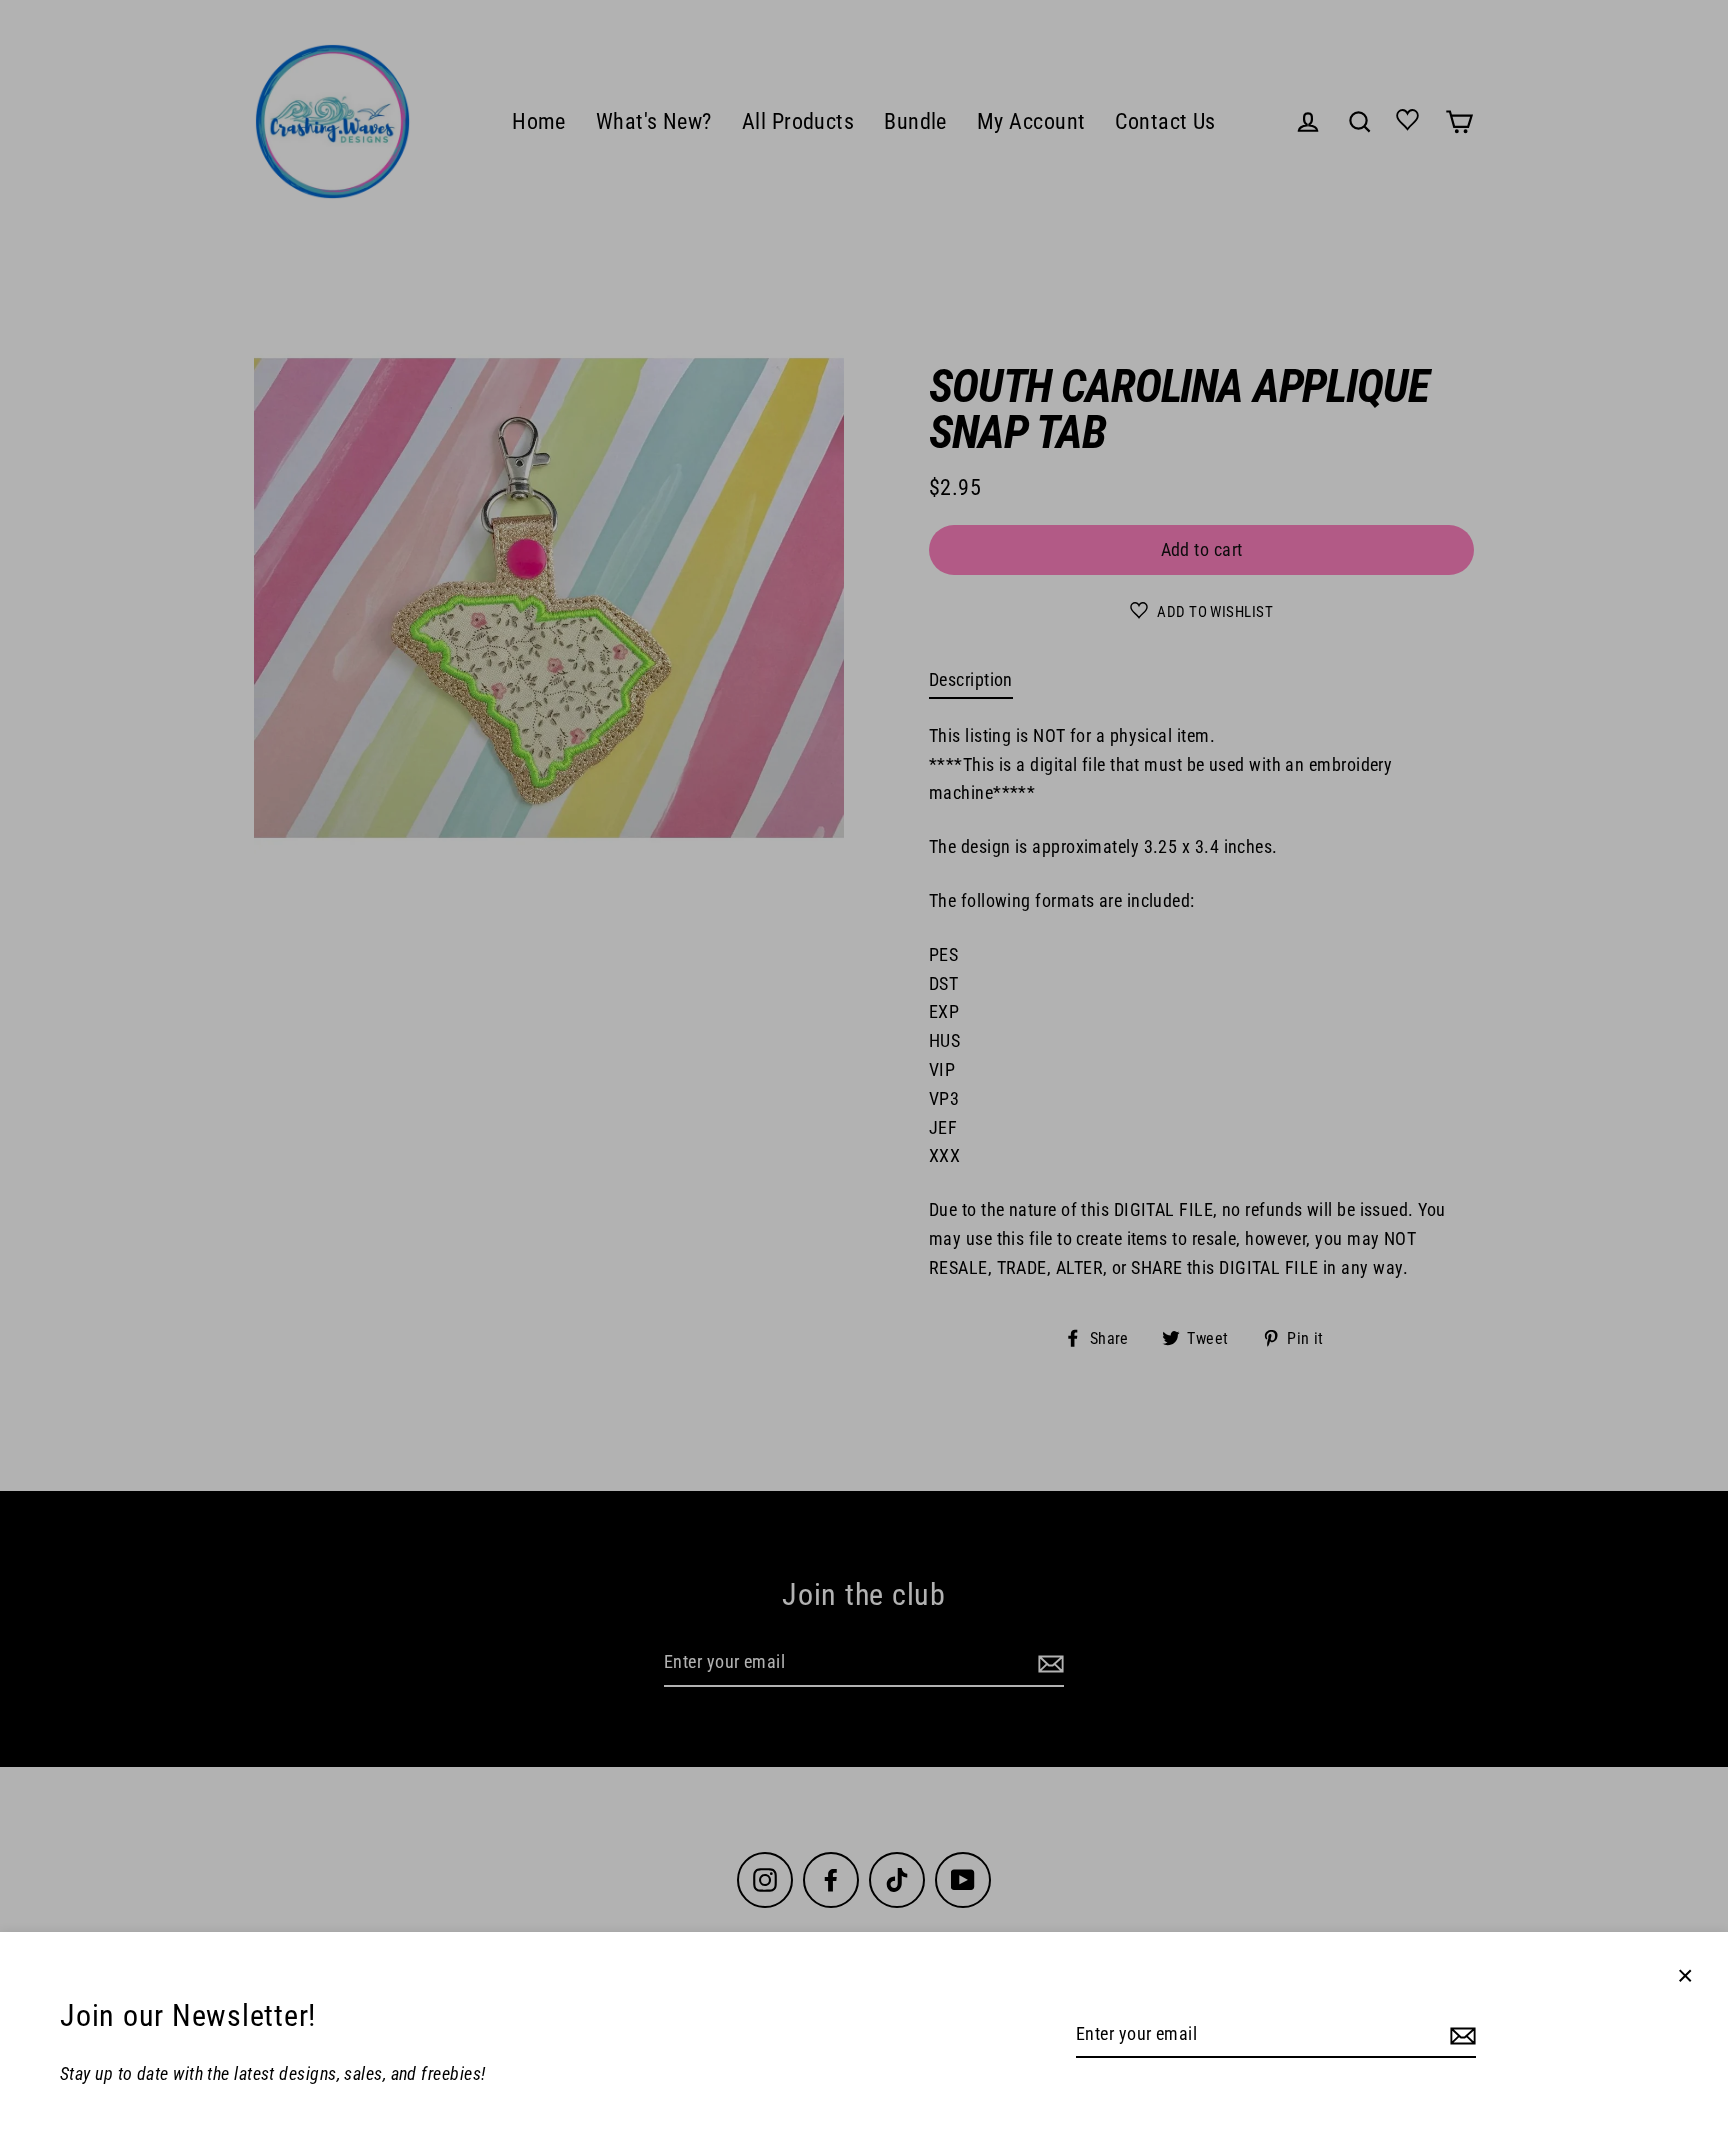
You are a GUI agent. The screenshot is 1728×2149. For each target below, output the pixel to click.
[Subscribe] (1460, 2035)
